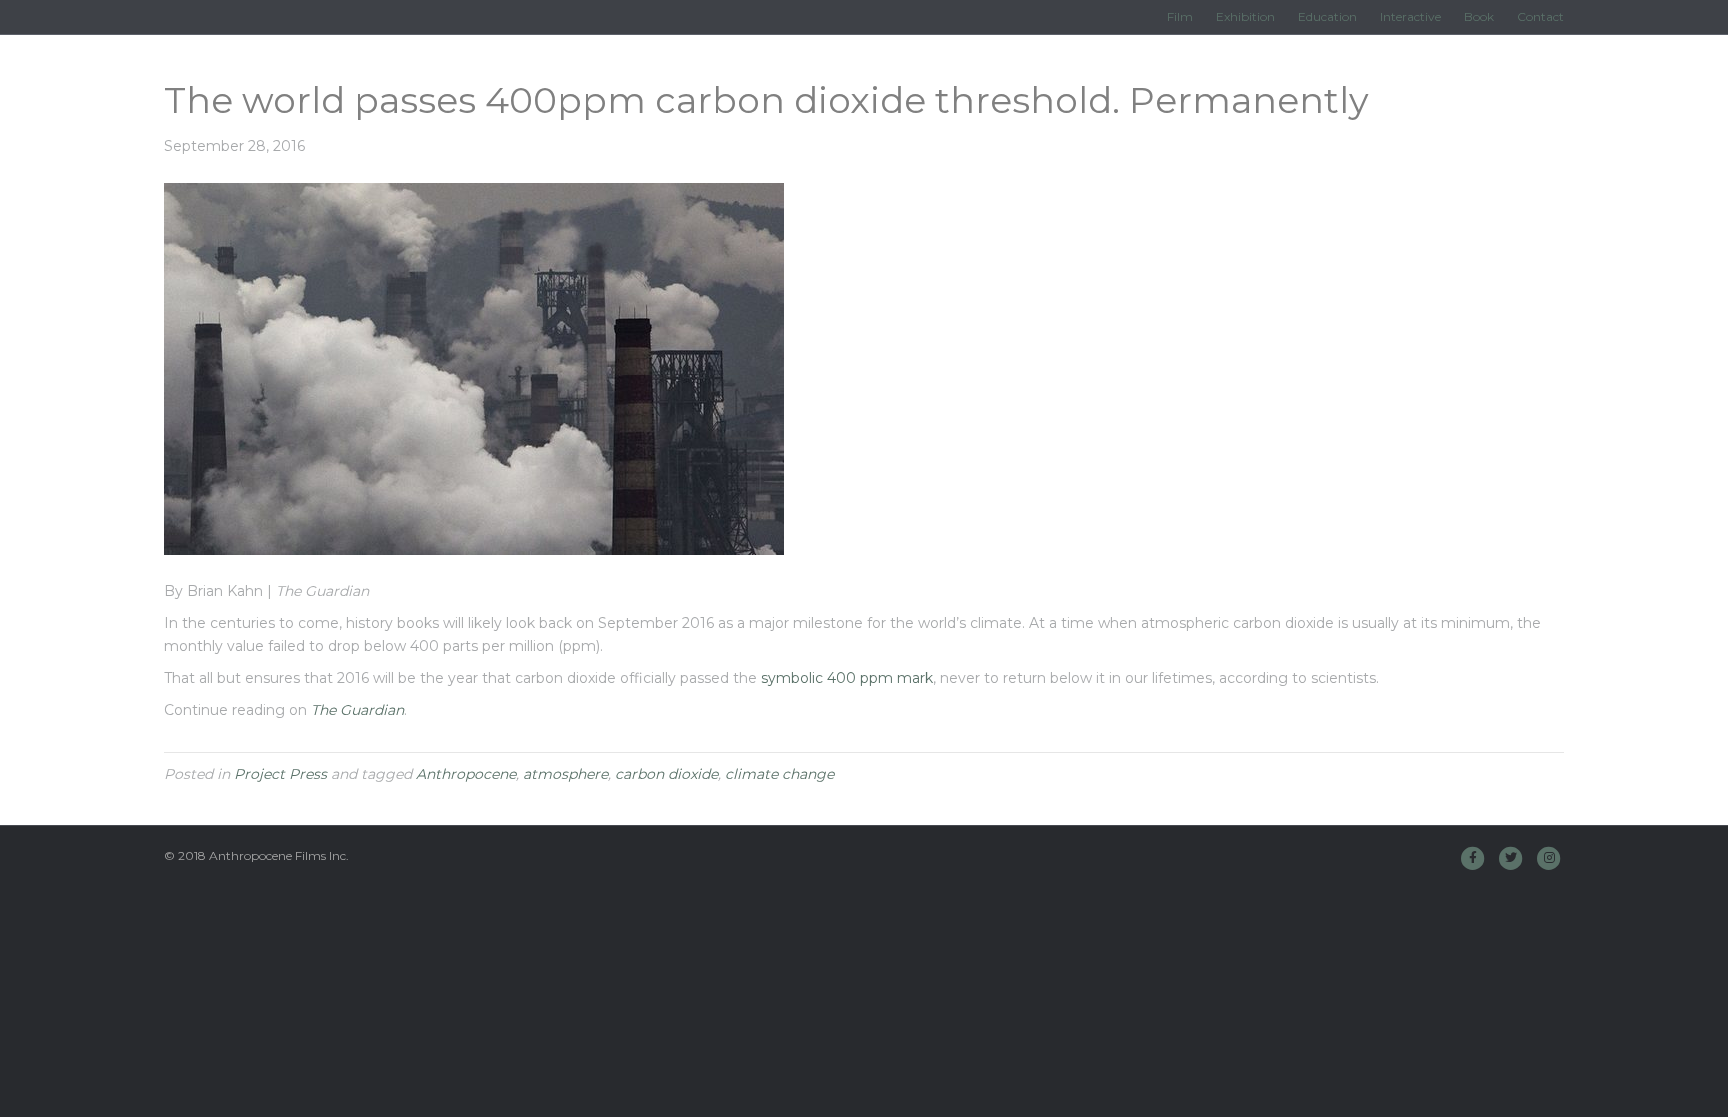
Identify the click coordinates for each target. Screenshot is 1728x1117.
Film (1180, 16)
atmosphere (565, 774)
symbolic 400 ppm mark (847, 678)
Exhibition (1245, 16)
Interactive (1410, 16)
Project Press (280, 774)
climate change (779, 774)
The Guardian (357, 710)
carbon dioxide (666, 774)
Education (1327, 16)
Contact (1540, 16)
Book (1479, 16)
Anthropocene (466, 774)
